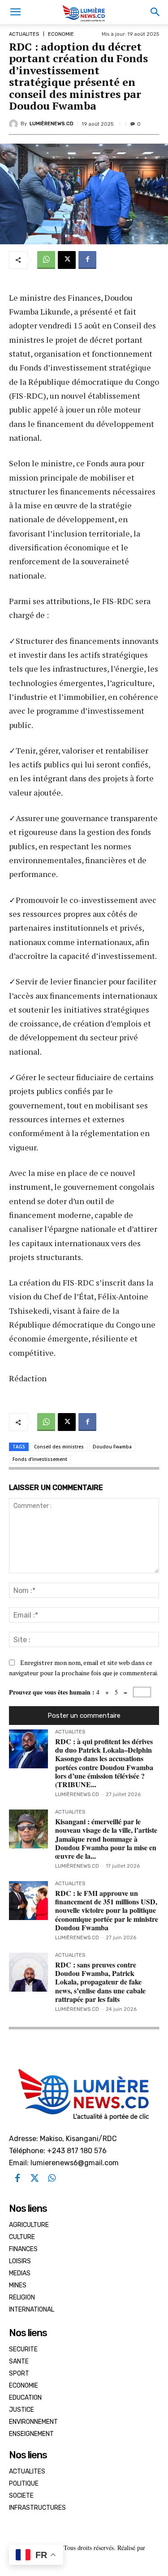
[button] (15, 12)
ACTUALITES (24, 34)
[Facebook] (87, 260)
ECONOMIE (61, 34)
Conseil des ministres (59, 1447)
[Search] (155, 12)
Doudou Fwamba (112, 1447)
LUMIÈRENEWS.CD (52, 124)
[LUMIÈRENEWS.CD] (15, 124)
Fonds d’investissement (40, 1459)
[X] (67, 260)
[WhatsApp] (46, 260)
